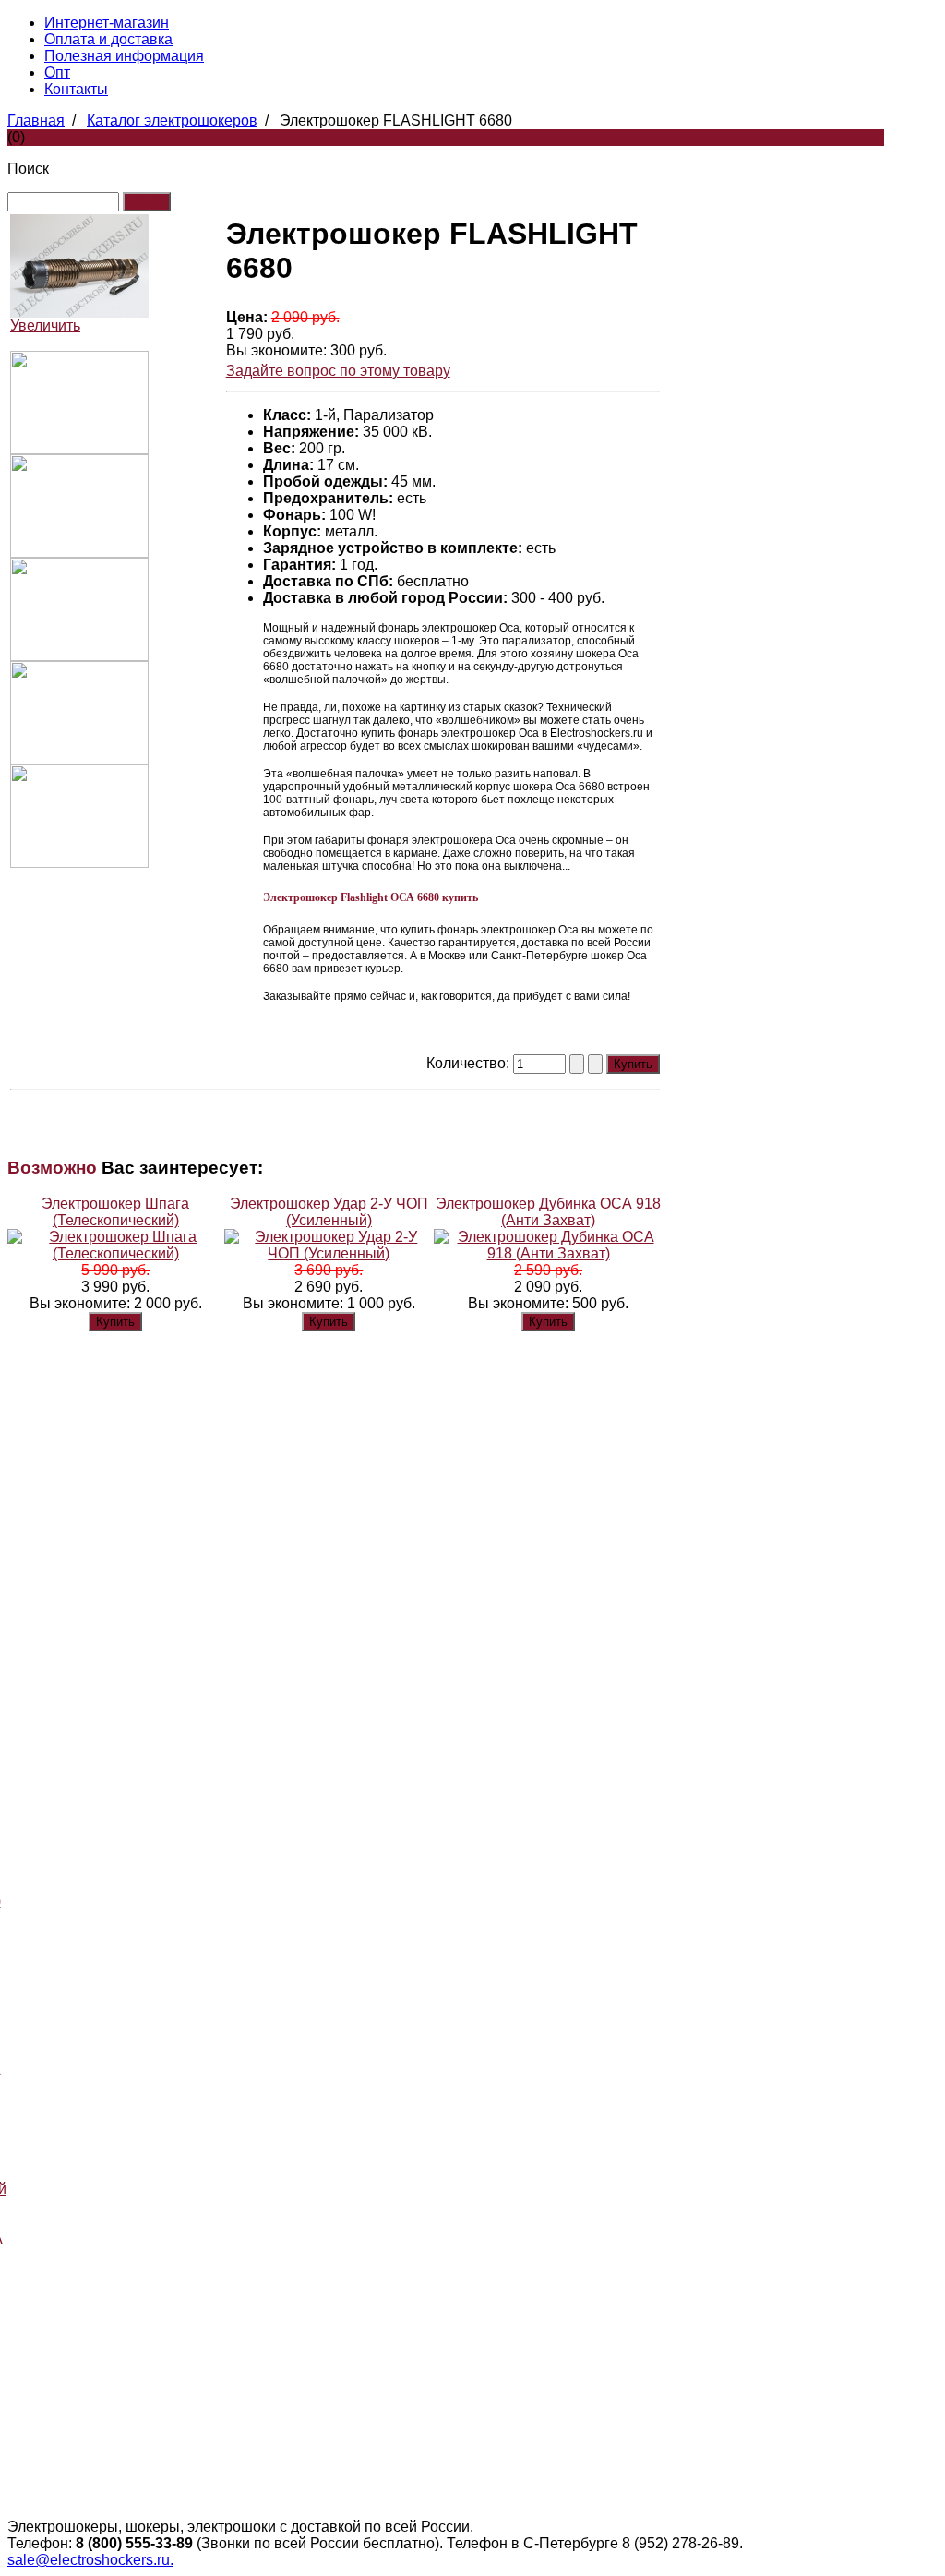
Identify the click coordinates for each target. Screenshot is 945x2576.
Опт (57, 72)
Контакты (76, 89)
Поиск (28, 169)
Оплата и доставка (108, 39)
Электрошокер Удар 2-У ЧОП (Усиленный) (329, 1212)
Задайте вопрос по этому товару (338, 371)
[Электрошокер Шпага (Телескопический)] (116, 1253)
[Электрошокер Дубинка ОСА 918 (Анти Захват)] (548, 1253)
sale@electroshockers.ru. (90, 2560)
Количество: (470, 1063)
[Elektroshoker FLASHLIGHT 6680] (79, 449)
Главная (36, 120)
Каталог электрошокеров (172, 120)
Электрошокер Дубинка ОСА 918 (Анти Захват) (548, 1212)
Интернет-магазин (107, 23)
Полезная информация (124, 56)
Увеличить (45, 325)
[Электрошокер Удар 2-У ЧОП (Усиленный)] (329, 1253)
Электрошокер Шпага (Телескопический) (115, 1212)
